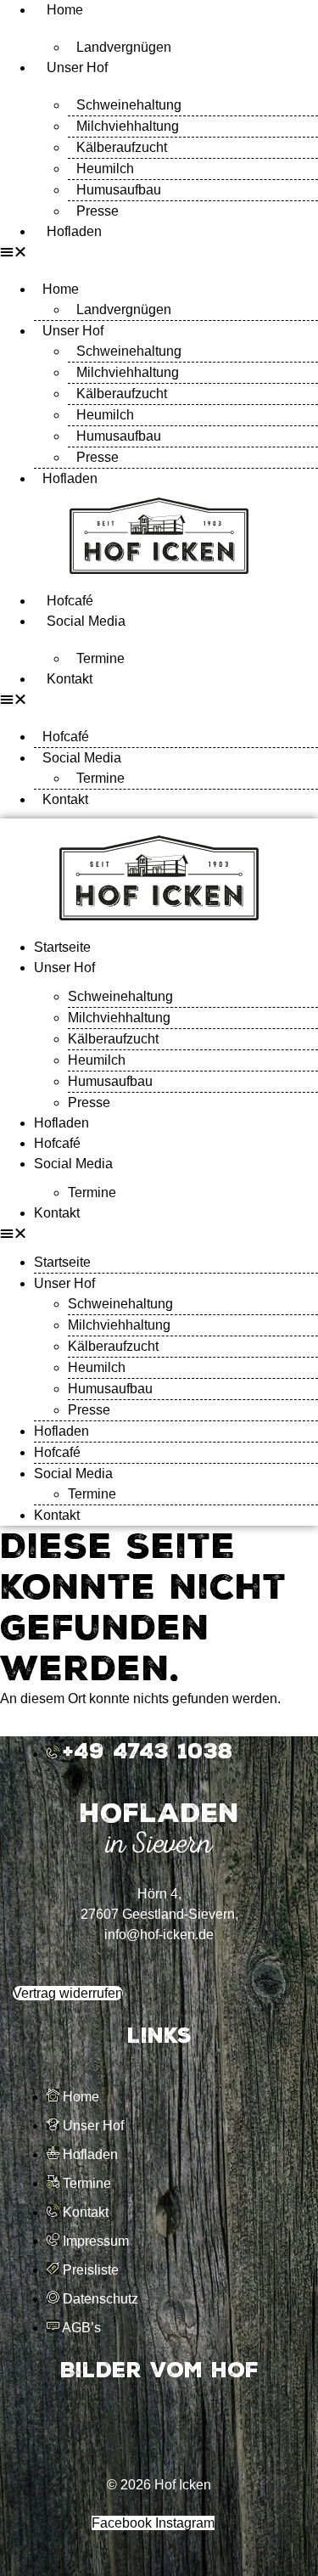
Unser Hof (77, 67)
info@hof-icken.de (159, 1935)
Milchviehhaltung (128, 126)
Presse (98, 211)
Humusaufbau (119, 190)
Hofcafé (70, 601)
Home (65, 10)
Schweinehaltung (129, 105)
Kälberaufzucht (122, 147)
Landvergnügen (124, 47)
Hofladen (74, 231)
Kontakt (70, 679)
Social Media (86, 621)
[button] (159, 252)
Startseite (62, 947)
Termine (100, 658)
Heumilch (105, 169)
